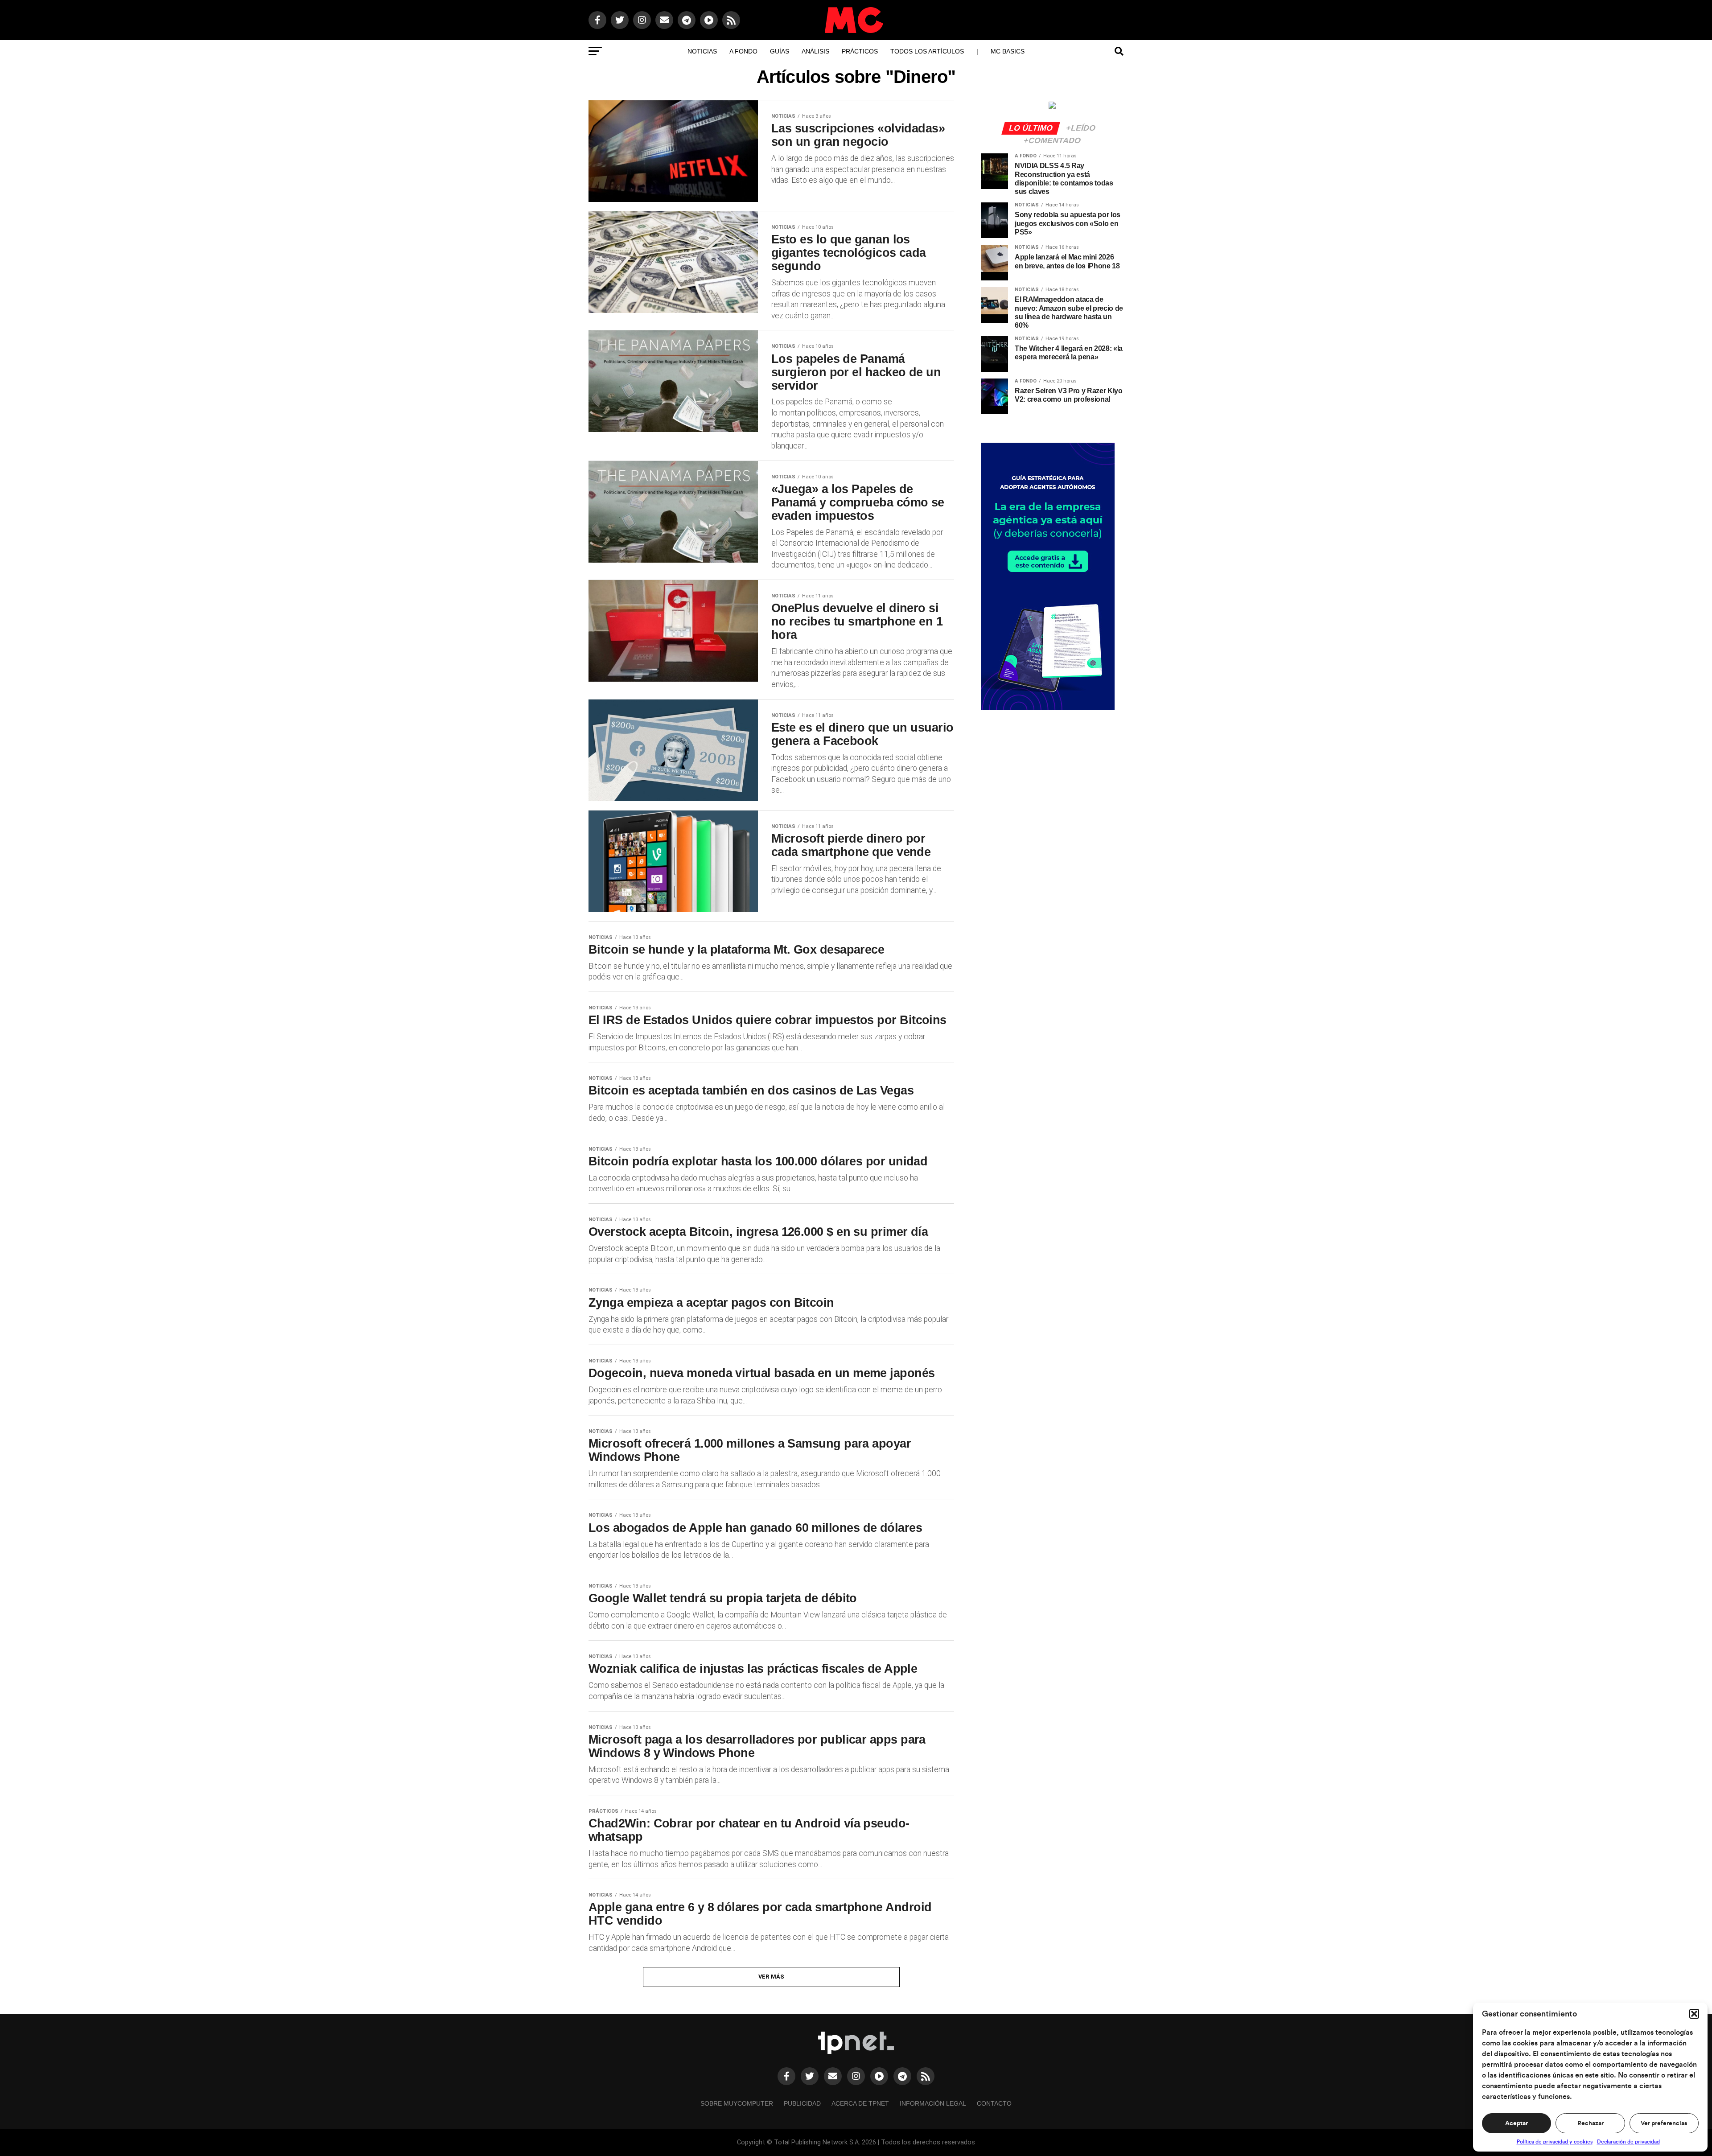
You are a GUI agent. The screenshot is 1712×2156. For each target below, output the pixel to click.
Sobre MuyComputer (737, 2103)
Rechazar (1591, 2123)
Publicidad (802, 2103)
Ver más (772, 1977)
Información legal (933, 2103)
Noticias (702, 51)
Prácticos (860, 51)
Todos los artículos (927, 51)
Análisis (815, 51)
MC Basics (1008, 51)
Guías (780, 51)
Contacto (994, 2103)
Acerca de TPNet (860, 2103)
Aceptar (1517, 2123)
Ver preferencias (1664, 2123)
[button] (1694, 2014)
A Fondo (743, 51)
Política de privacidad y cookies (1555, 2142)
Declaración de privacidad (1628, 2142)
